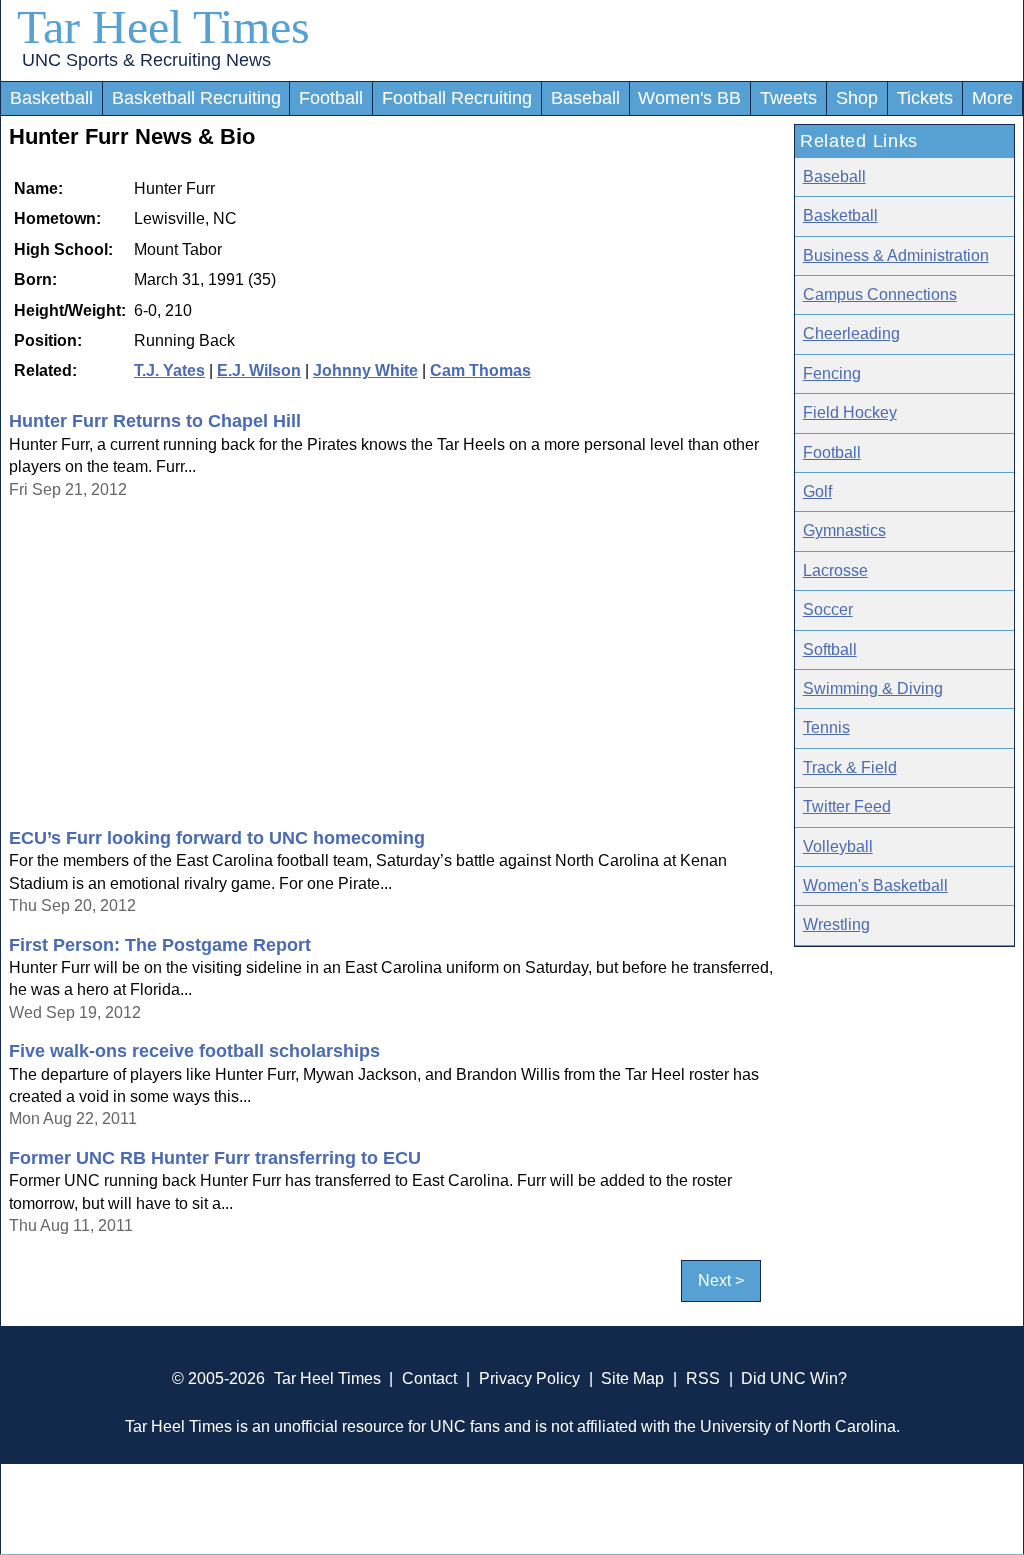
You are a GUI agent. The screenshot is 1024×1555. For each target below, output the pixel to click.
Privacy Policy (529, 1378)
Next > (721, 1280)
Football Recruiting (457, 98)
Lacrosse (835, 570)
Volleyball (838, 846)
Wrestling (836, 924)
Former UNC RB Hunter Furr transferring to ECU (215, 1158)
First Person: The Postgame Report (160, 945)
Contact (429, 1378)
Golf (817, 491)
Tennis (826, 727)
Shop (857, 98)
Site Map (632, 1378)
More (992, 98)
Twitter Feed (847, 806)
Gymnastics (844, 530)
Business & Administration (896, 255)
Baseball (585, 98)
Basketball (51, 98)
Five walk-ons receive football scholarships (194, 1051)
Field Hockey (850, 412)
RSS (703, 1378)
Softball (830, 649)
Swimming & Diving (873, 688)
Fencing (832, 373)
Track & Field (850, 767)
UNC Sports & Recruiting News (146, 60)
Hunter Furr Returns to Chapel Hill (155, 421)
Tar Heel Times (163, 26)
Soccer (828, 609)
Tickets (925, 98)
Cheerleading (851, 333)
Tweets (788, 98)
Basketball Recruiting (196, 98)
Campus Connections (880, 294)
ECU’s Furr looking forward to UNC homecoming (217, 838)
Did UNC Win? (794, 1378)
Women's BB (689, 98)
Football (331, 98)
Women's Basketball (875, 885)
